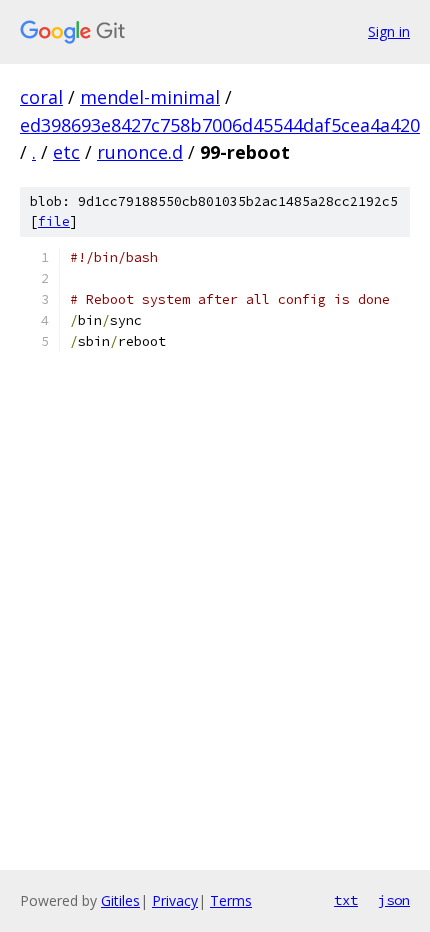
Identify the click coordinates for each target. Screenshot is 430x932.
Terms (231, 900)
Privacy (175, 900)
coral (41, 97)
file (54, 221)
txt (346, 900)
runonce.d (140, 152)
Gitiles (120, 900)
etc (66, 152)
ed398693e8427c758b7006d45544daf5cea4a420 (220, 125)
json (394, 900)
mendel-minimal (150, 97)
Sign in (389, 31)
